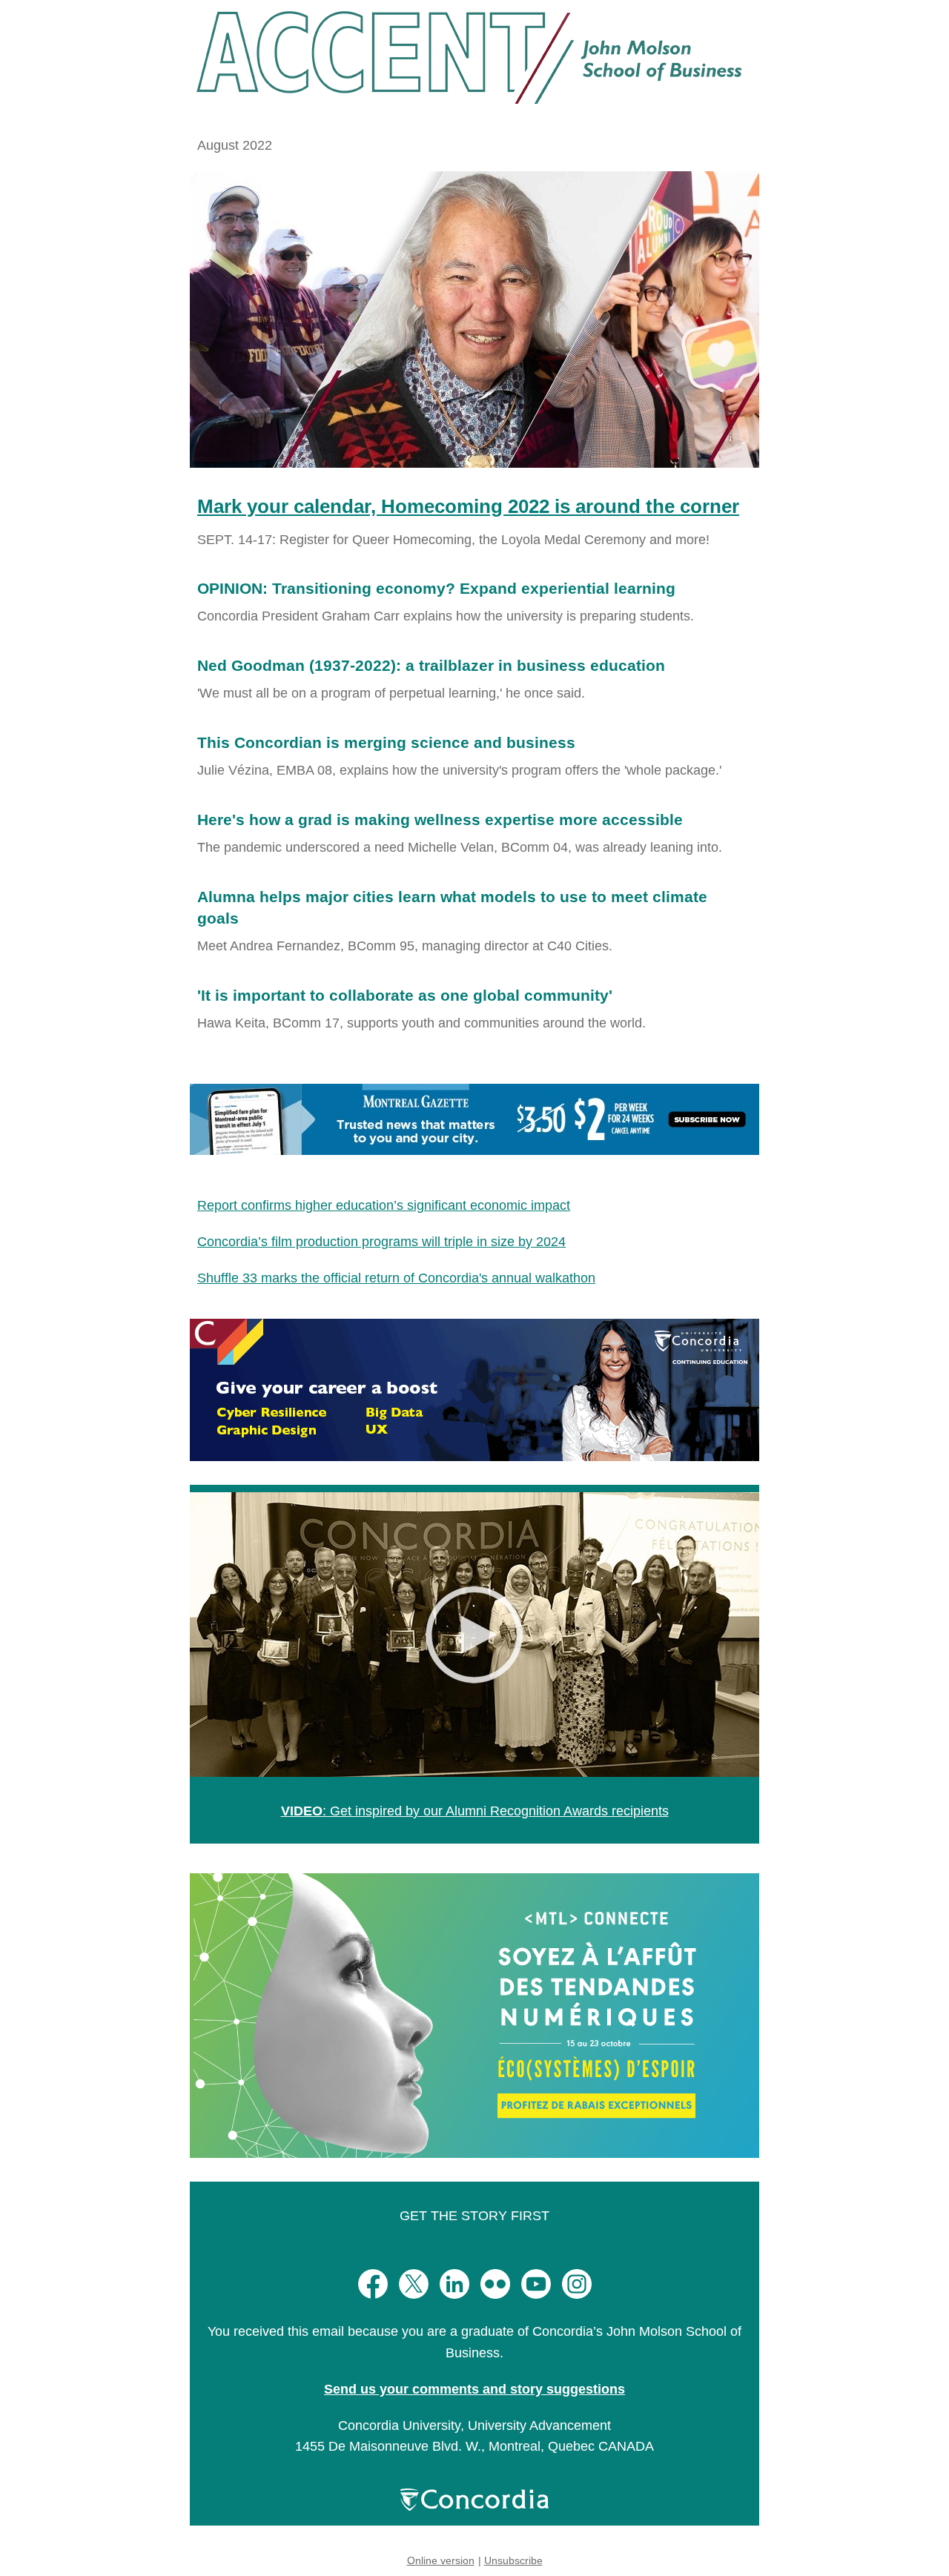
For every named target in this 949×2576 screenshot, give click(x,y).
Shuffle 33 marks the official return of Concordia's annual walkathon (396, 1278)
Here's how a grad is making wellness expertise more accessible (440, 820)
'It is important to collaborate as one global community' (405, 995)
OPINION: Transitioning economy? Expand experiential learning (436, 588)
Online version (441, 2560)
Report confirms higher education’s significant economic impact (384, 1205)
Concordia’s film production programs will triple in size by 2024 (381, 1242)
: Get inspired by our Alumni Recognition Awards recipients (475, 1811)
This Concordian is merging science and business (386, 742)
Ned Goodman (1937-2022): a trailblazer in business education (431, 665)
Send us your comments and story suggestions (474, 2389)
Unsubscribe (513, 2560)
